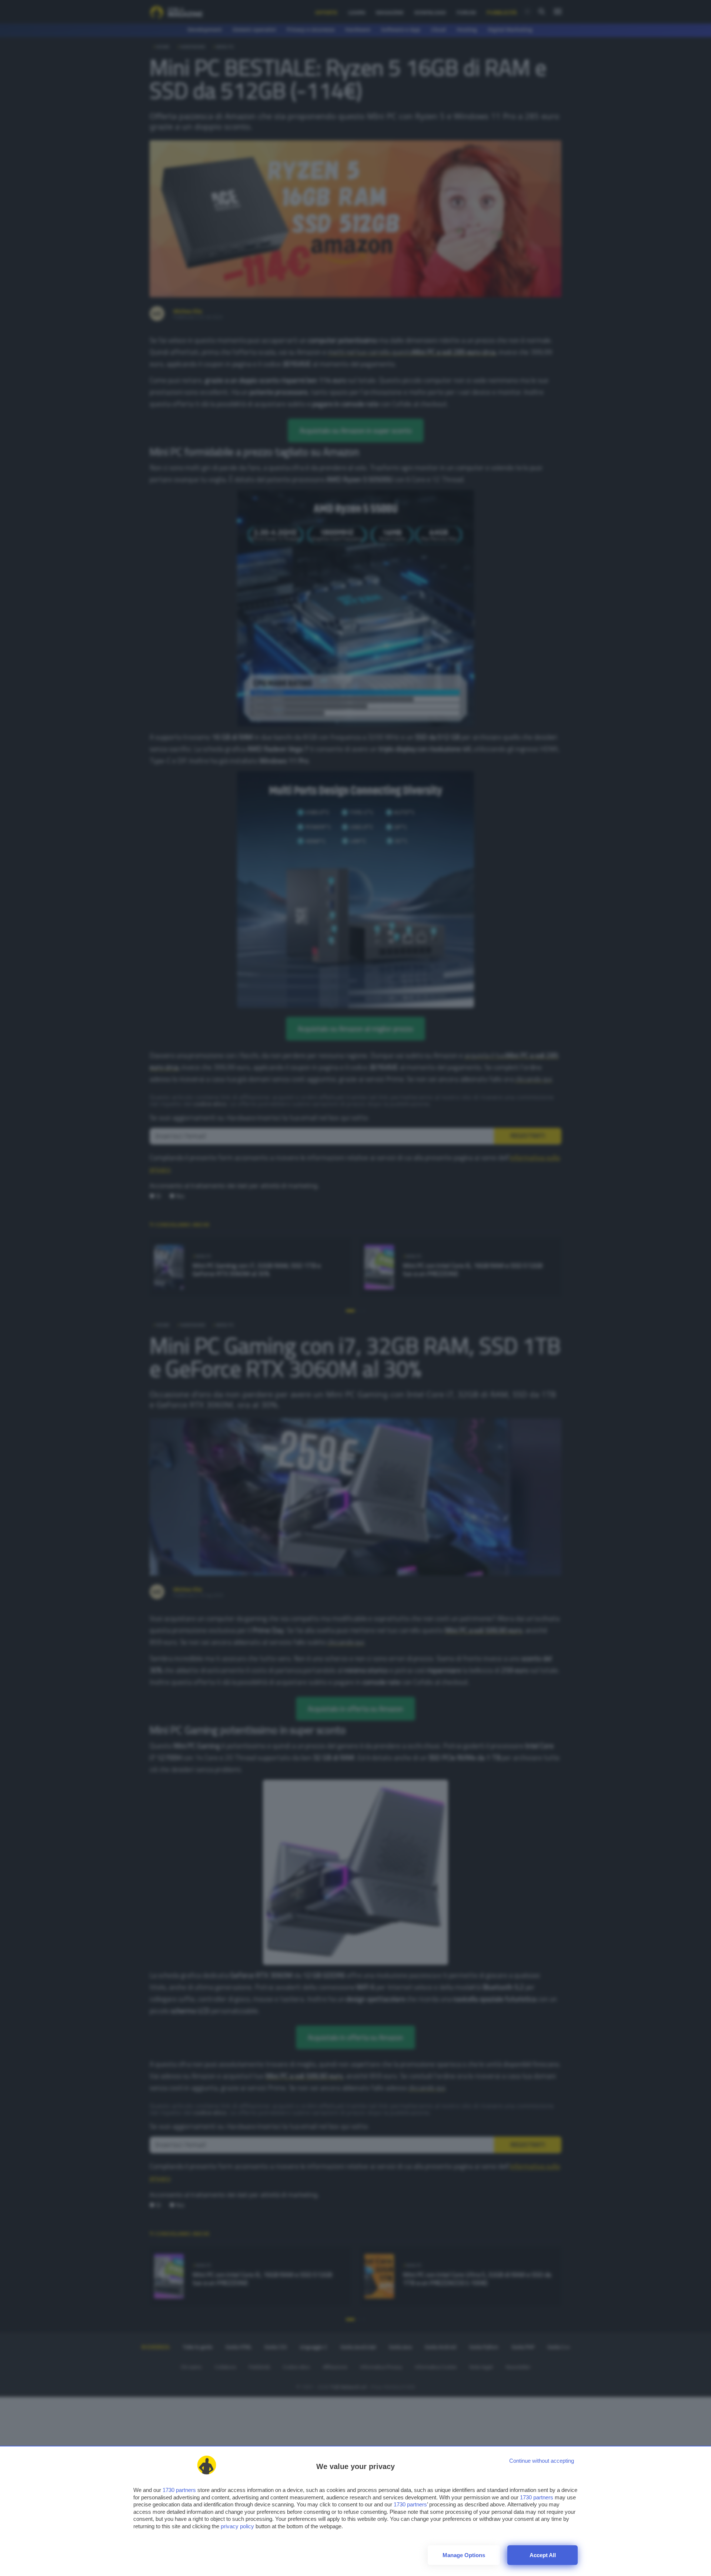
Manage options (464, 2555)
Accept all (543, 2555)
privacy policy (237, 2526)
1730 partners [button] (179, 2490)
